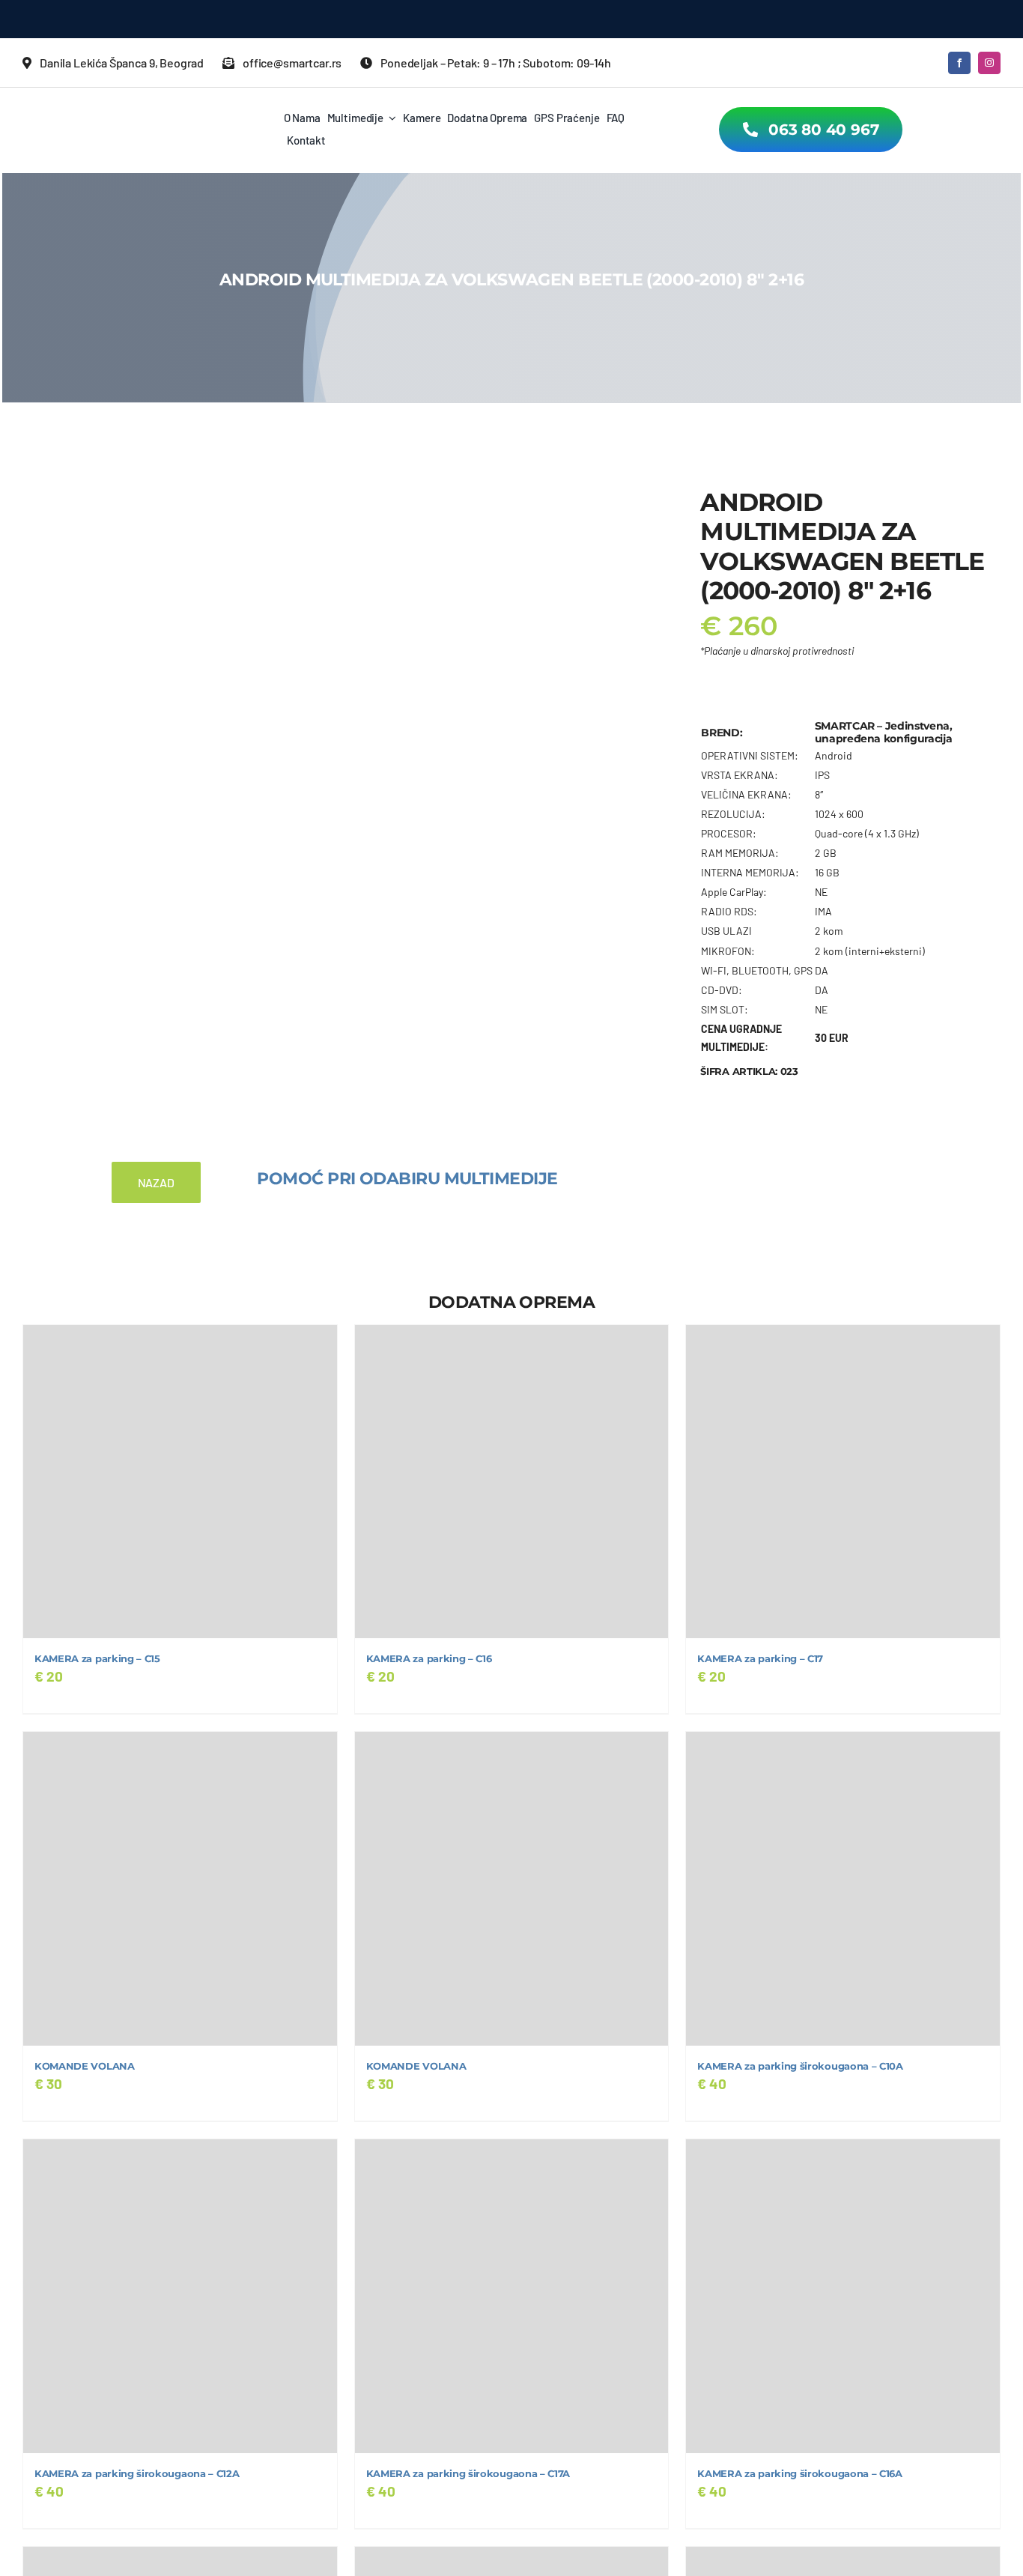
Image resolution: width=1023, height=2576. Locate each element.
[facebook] (959, 63)
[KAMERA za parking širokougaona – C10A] (843, 1889)
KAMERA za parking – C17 (760, 1659)
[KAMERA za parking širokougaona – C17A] (512, 2296)
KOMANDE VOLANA (85, 2066)
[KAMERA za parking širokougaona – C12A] (180, 2296)
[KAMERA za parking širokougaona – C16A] (843, 2296)
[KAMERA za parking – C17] (843, 1482)
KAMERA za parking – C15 (97, 1659)
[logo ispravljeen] (135, 107)
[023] (285, 742)
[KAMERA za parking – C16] (512, 1482)
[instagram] (989, 63)
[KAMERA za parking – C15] (180, 1482)
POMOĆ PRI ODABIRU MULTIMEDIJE (407, 1179)
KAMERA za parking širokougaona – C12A (137, 2474)
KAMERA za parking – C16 (429, 1659)
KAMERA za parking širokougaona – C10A (800, 2066)
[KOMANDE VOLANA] (180, 1889)
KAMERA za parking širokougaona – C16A (799, 2474)
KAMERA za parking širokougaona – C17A (468, 2474)
